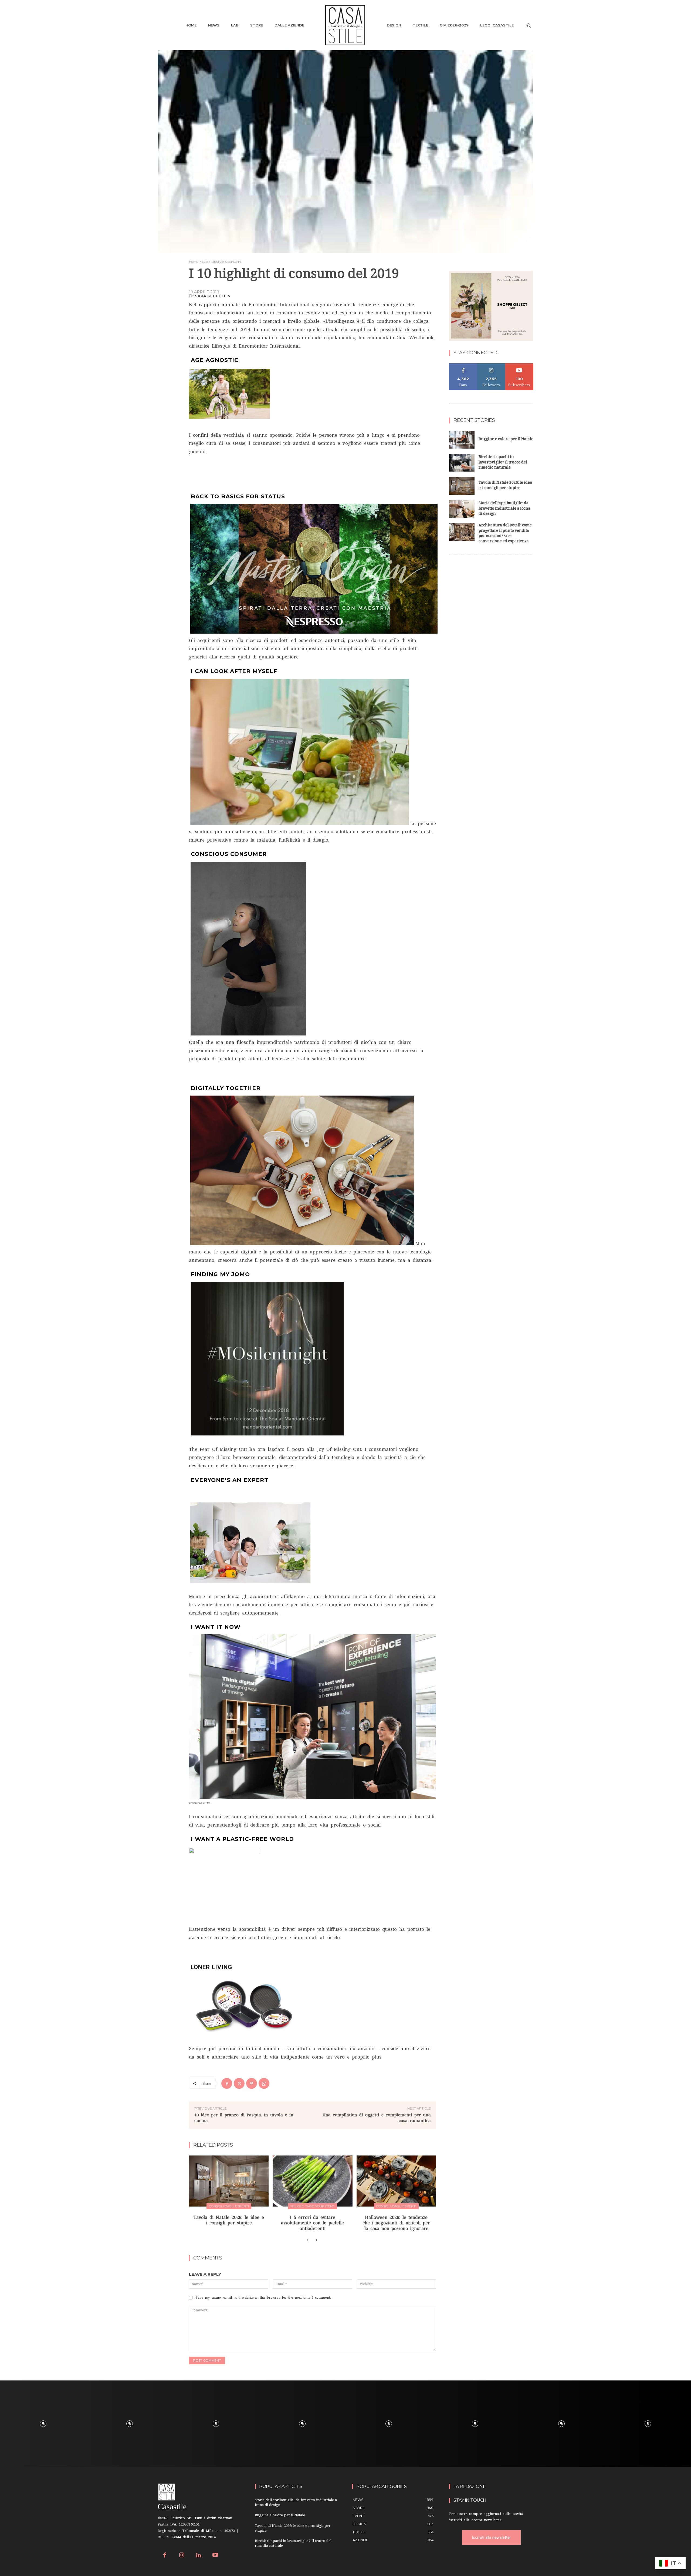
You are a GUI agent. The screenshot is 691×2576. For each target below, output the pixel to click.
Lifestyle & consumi (226, 262)
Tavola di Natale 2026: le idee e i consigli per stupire (505, 486)
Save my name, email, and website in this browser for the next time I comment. (263, 2298)
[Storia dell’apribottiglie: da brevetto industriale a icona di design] (462, 509)
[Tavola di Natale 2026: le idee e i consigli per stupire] (229, 2181)
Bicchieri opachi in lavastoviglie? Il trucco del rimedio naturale (503, 463)
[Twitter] (239, 2083)
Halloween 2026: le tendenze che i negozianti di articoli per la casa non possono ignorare (396, 2223)
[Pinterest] (252, 2083)
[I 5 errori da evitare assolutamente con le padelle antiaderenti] (312, 2181)
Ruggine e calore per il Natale (506, 440)
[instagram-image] (43, 2424)
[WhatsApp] (264, 2083)
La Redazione (470, 2486)
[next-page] (316, 2240)
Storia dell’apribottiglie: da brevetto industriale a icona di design (504, 509)
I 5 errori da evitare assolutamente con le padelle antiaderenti (312, 2223)
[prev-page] (307, 2240)
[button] (529, 25)
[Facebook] (227, 2083)
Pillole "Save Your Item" (312, 2206)
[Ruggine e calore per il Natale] (462, 440)
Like (463, 365)
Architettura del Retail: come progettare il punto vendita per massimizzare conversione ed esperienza (505, 534)
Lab (205, 262)
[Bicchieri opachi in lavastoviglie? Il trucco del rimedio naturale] (462, 463)
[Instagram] (182, 2556)
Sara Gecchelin (213, 296)
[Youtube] (216, 2556)
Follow (491, 365)
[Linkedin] (199, 2556)
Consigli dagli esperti (229, 2206)
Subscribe (519, 365)
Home (194, 262)
